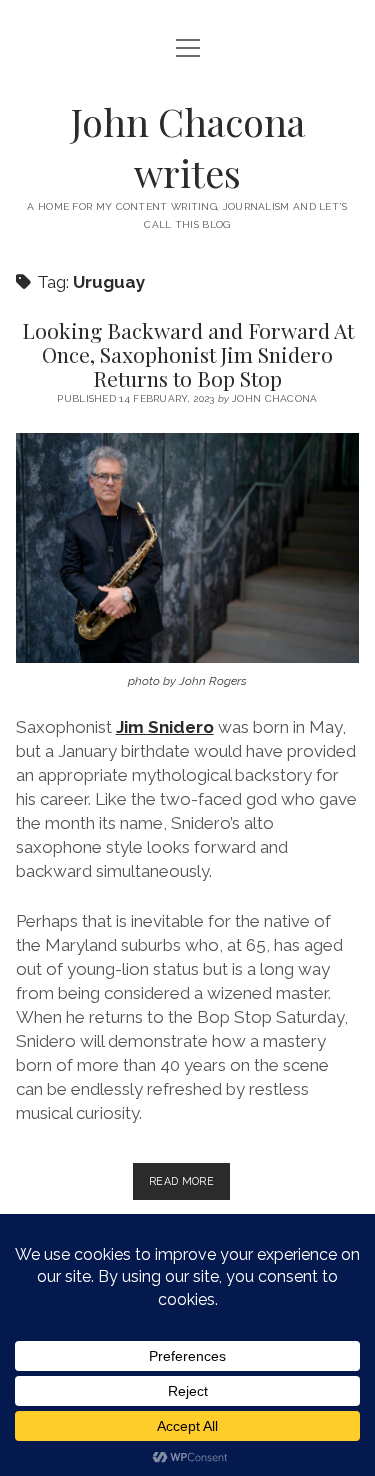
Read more (189, 1187)
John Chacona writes (188, 147)
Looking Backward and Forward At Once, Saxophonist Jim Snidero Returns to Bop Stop (188, 354)
